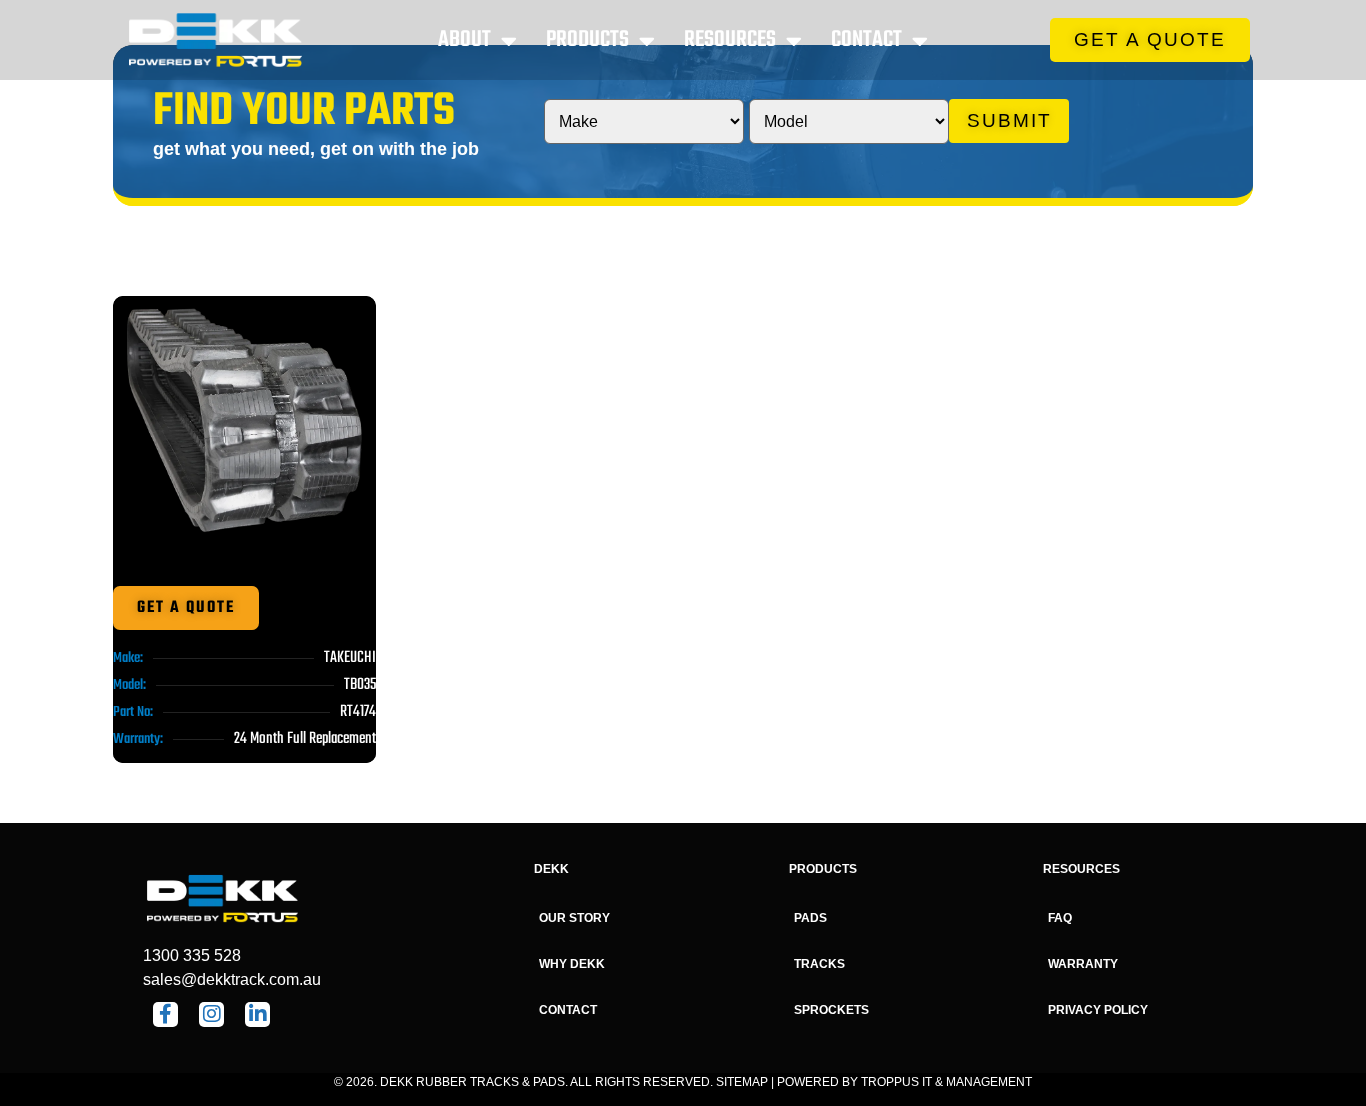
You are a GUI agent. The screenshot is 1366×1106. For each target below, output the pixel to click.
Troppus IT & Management (946, 1082)
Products (587, 40)
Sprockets (831, 1010)
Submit (1009, 120)
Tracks (819, 964)
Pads (810, 918)
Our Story (574, 918)
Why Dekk (572, 964)
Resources (730, 40)
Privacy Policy (1098, 1010)
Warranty (1083, 964)
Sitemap (742, 1082)
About (464, 40)
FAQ (1060, 918)
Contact (866, 40)
